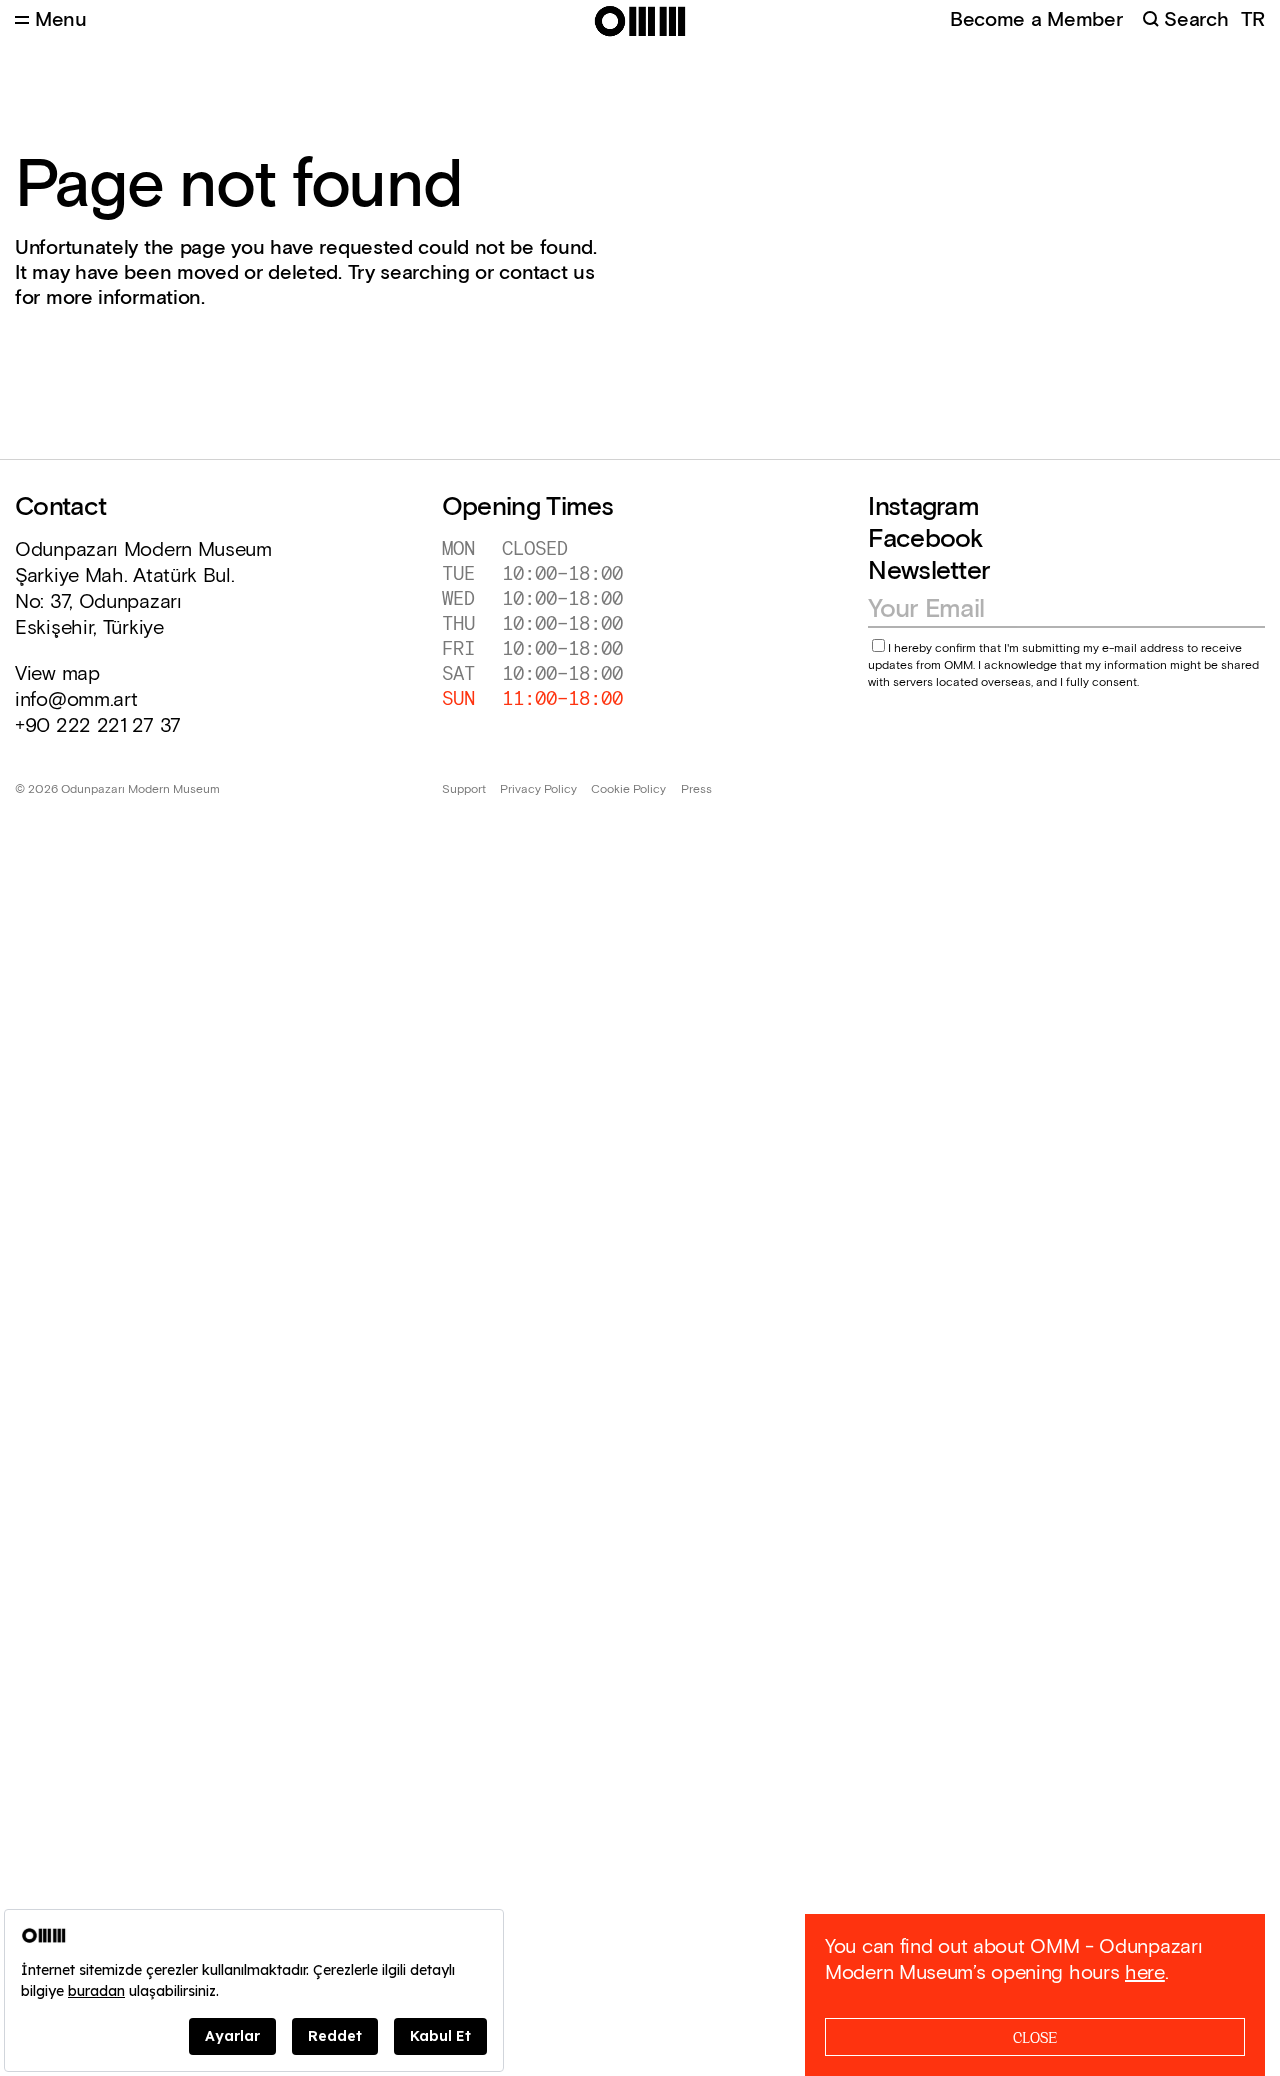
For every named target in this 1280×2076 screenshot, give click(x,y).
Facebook (925, 539)
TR (1253, 20)
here (1145, 1973)
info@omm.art (76, 700)
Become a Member (1036, 20)
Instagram (923, 507)
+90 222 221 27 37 (98, 726)
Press (696, 790)
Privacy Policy (538, 790)
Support (464, 790)
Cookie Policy (628, 790)
